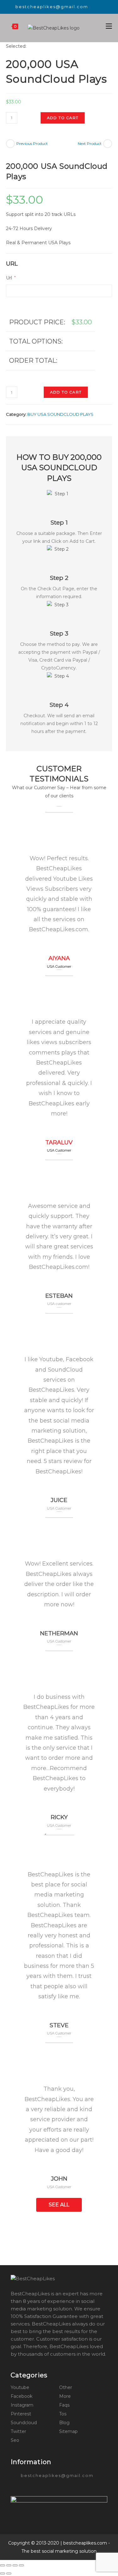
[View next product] (108, 144)
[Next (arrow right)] (9, 2573)
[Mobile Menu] (109, 26)
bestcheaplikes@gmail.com (52, 7)
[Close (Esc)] (3, 2565)
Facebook (22, 2396)
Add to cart (63, 118)
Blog (64, 2423)
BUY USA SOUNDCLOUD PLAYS (60, 414)
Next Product (90, 143)
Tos (63, 2414)
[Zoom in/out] (21, 2565)
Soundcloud (24, 2423)
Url (11, 278)
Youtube (20, 2387)
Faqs (64, 2405)
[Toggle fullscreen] (15, 2565)
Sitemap (68, 2431)
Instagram (22, 2405)
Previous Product (32, 143)
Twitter (18, 2431)
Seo (15, 2440)
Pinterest (21, 2414)
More (65, 2396)
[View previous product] (10, 144)
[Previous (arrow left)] (3, 2573)
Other (66, 2387)
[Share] (9, 2565)
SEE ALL (59, 2205)
